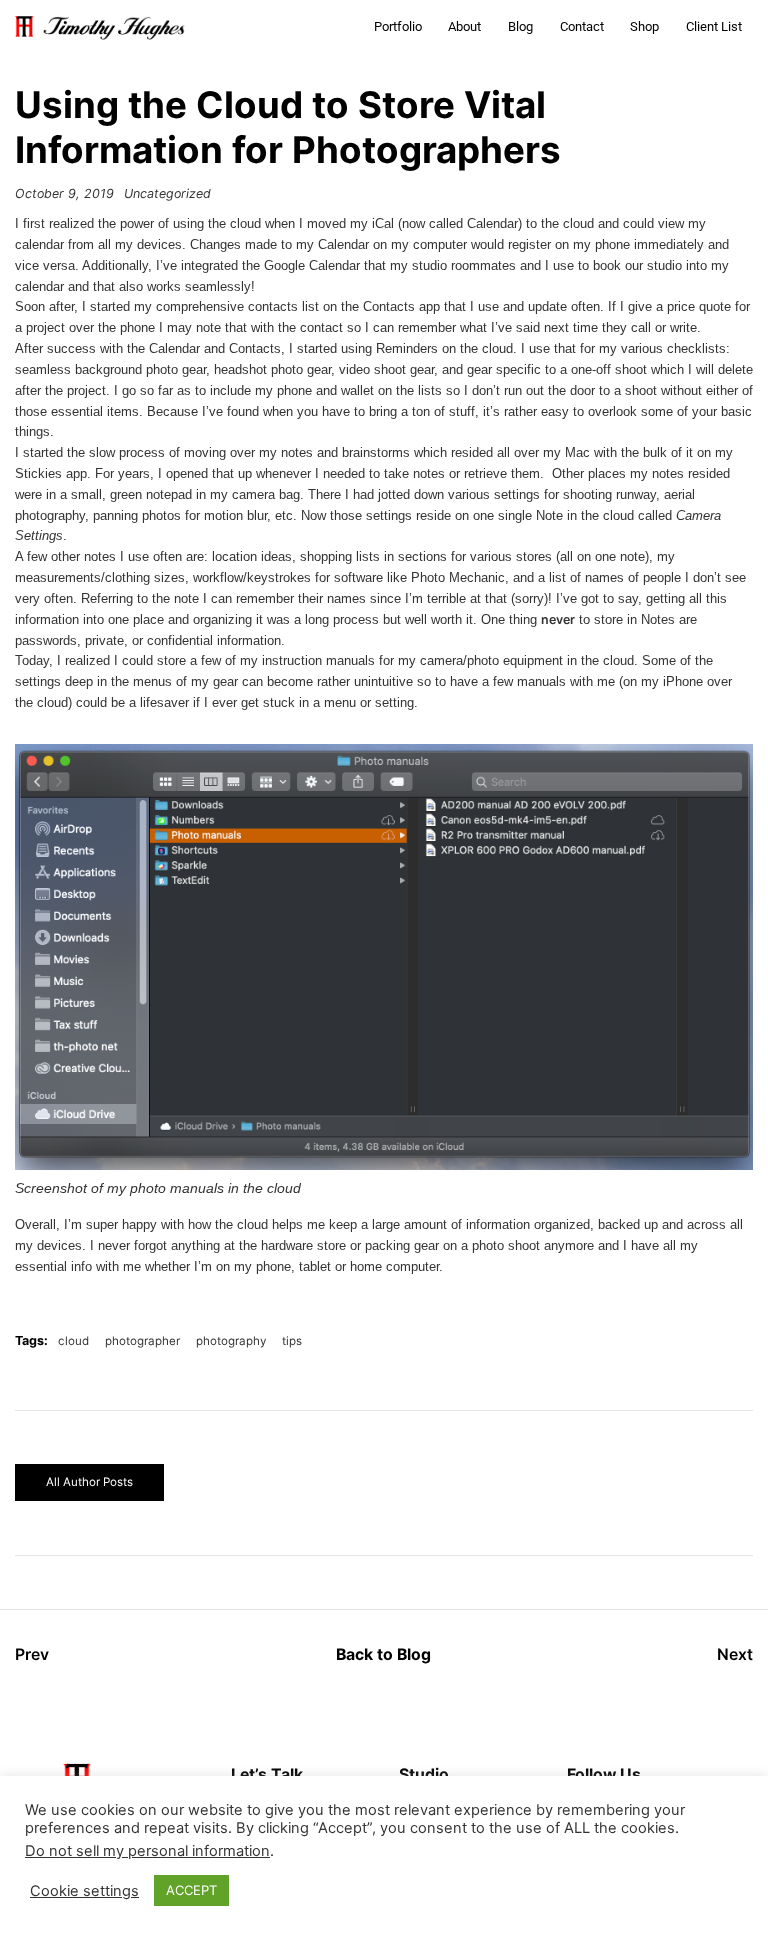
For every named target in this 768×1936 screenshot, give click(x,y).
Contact (582, 26)
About (464, 26)
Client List (714, 26)
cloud (73, 1341)
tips (292, 1341)
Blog (520, 26)
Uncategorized (167, 193)
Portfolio (398, 26)
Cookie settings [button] (84, 1891)
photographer (142, 1341)
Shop (644, 26)
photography (231, 1341)
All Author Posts (89, 1482)
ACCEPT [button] (191, 1890)
